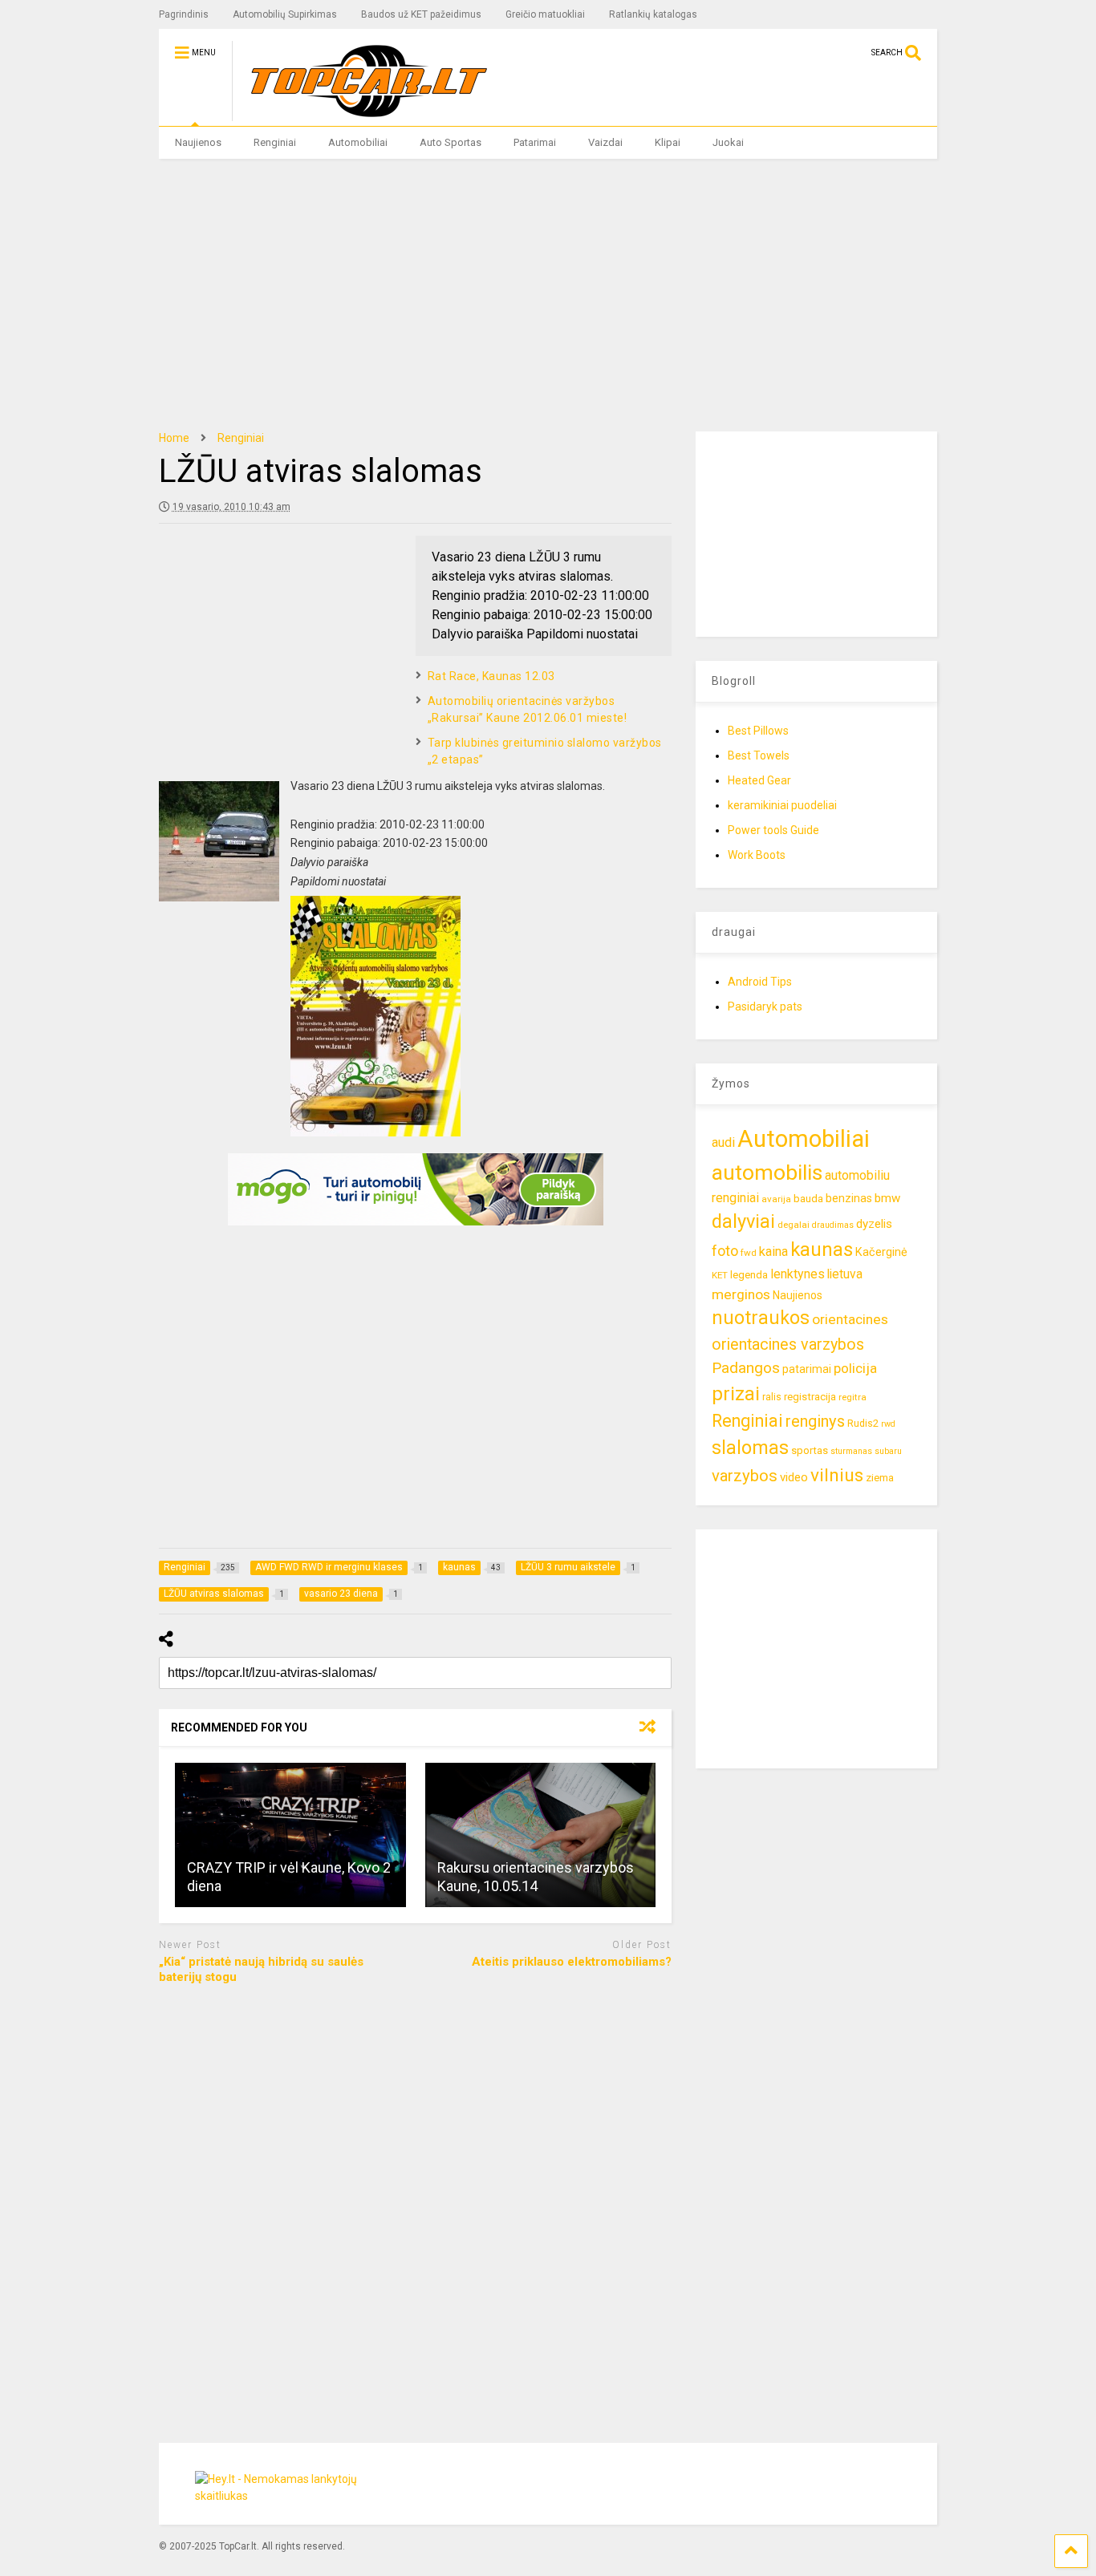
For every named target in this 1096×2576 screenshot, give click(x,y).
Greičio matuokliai (545, 14)
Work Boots (757, 855)
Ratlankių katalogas (653, 14)
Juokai (728, 142)
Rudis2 (863, 1423)
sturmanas (851, 1451)
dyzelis (874, 1224)
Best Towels (759, 755)
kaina (773, 1252)
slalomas (750, 1448)
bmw (887, 1198)
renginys (815, 1421)
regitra (852, 1397)
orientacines (850, 1319)
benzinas (849, 1199)
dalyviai (743, 1221)
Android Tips (760, 982)
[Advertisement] (548, 295)
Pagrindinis (184, 14)
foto (725, 1251)
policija (855, 1368)
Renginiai (275, 142)
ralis (772, 1397)
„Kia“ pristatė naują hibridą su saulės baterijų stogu (261, 1970)
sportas (810, 1450)
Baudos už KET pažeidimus (421, 14)
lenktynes (798, 1274)
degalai (794, 1225)
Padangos (746, 1368)
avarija (776, 1199)
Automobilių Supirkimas (285, 14)
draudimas (833, 1225)
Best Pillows (758, 731)
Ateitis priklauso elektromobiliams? (572, 1962)
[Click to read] (290, 1835)
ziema (880, 1478)
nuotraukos (761, 1318)
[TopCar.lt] (361, 114)
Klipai (668, 142)
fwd (749, 1253)
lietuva (845, 1274)
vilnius (837, 1475)
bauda (808, 1199)
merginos (741, 1294)
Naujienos (198, 142)
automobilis (767, 1173)
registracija (810, 1397)
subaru (888, 1451)
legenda (749, 1275)
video (794, 1477)
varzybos (745, 1476)
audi (723, 1142)
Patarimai (535, 142)
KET (720, 1275)
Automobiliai (358, 142)
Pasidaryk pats (765, 1007)
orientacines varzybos (788, 1345)
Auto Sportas (451, 142)
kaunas (822, 1250)
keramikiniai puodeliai (782, 805)
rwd (888, 1424)
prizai (736, 1394)
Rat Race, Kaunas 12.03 (491, 676)
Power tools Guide (773, 830)
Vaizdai (605, 142)
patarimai (807, 1369)
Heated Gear (759, 780)
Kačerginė (881, 1252)
